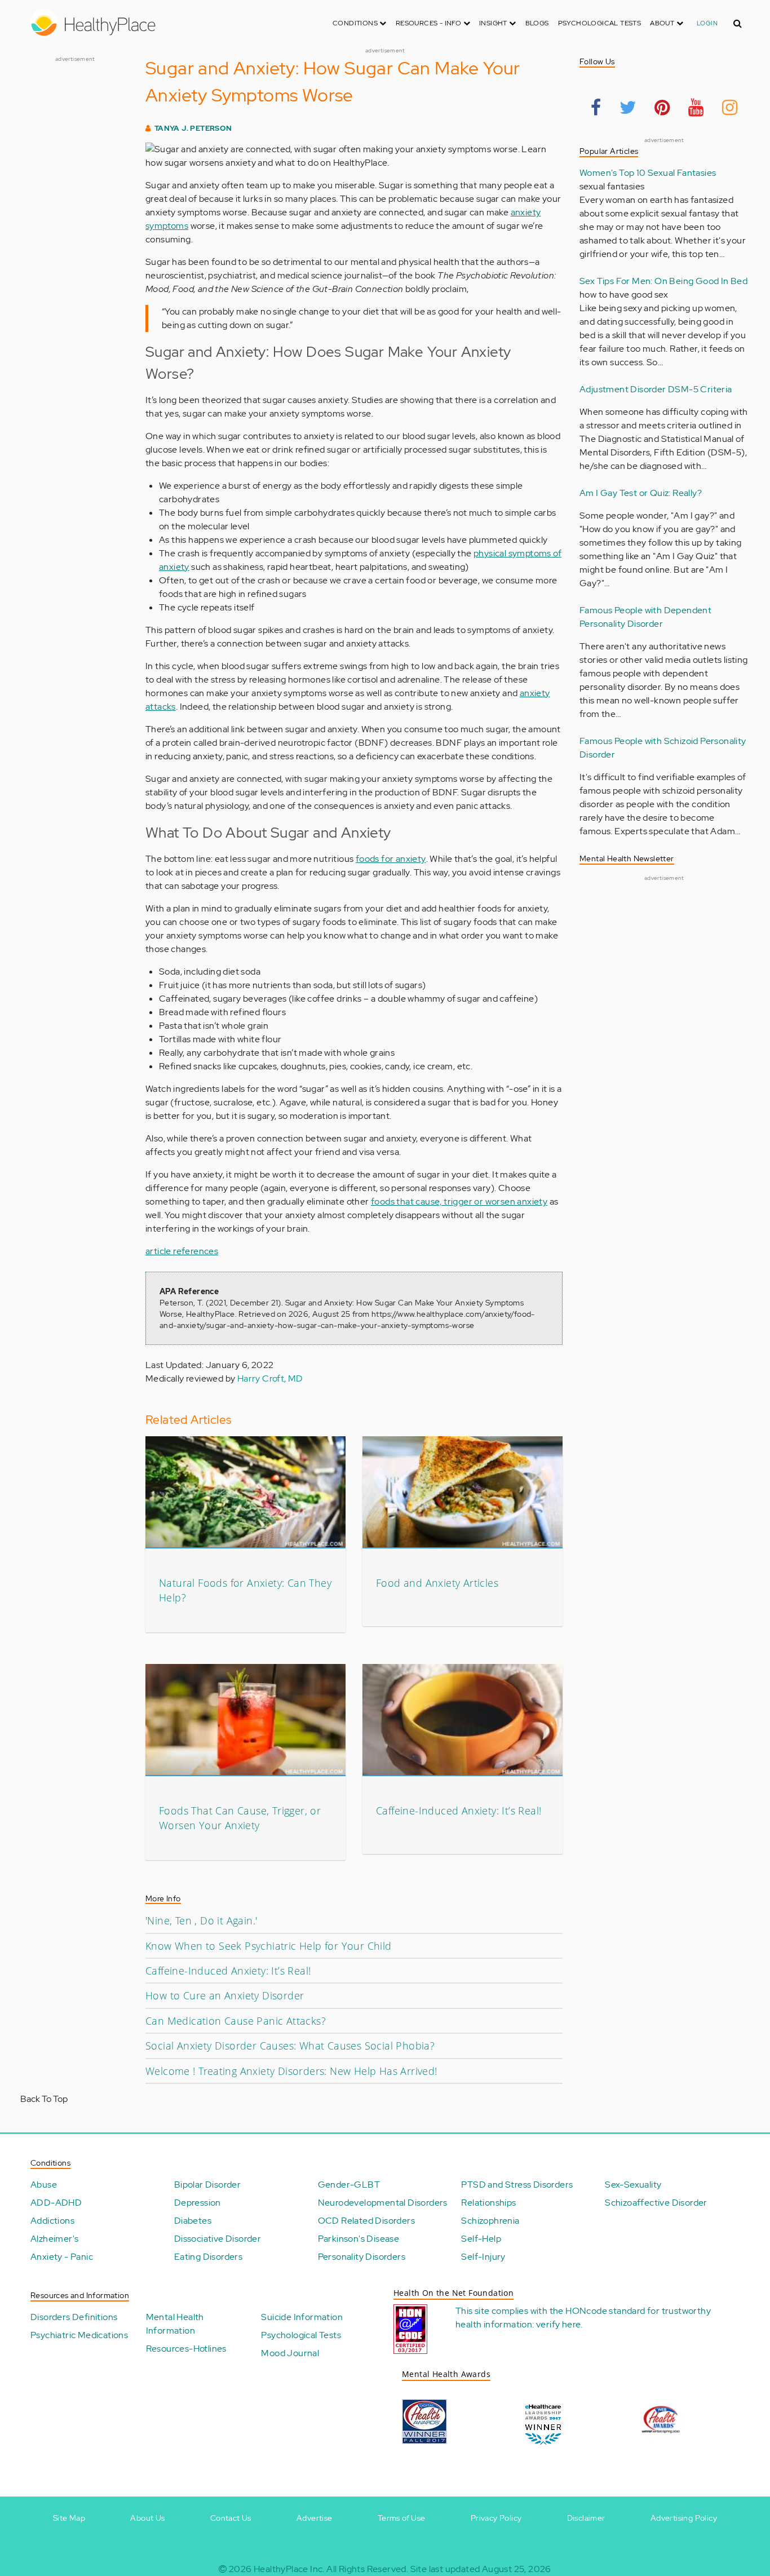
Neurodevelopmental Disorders (383, 2203)
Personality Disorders (362, 2257)
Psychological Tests (600, 23)
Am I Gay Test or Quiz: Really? (641, 493)
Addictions (52, 2221)
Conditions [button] (356, 23)
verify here (558, 2324)
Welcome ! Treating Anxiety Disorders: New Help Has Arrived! (291, 2071)
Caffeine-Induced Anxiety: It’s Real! (459, 1811)
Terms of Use (402, 2518)
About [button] (663, 23)
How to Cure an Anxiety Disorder (225, 1995)
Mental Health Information (175, 2324)
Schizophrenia (490, 2221)
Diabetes (193, 2221)
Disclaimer (586, 2518)
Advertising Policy (684, 2518)
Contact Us (231, 2518)
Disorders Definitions (74, 2317)
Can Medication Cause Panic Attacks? (236, 2021)
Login (707, 23)
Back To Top (44, 2099)
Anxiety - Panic (62, 2257)
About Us (147, 2518)
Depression (198, 2203)
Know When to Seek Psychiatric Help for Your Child (269, 1946)
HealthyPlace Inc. (289, 2569)
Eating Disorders (208, 2257)
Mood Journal (290, 2353)
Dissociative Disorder (218, 2239)
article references (182, 1251)
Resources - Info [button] (430, 23)
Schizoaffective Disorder (656, 2203)
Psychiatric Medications (79, 2335)
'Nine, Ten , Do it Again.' (201, 1920)
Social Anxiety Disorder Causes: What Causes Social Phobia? (290, 2046)
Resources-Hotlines (186, 2349)
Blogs (537, 23)
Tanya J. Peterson (193, 128)
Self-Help (481, 2239)
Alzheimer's (54, 2239)
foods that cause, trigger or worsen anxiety (459, 1201)
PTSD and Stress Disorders (517, 2185)
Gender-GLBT (349, 2185)
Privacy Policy (496, 2518)
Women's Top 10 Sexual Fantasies (648, 173)
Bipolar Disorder (207, 2185)
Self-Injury (483, 2257)
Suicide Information (302, 2317)
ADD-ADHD (56, 2203)
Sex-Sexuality (633, 2185)
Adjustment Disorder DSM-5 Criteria (656, 389)
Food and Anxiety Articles (437, 1583)
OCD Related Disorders (366, 2221)
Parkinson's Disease (359, 2239)
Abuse (44, 2185)
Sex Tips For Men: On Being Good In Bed (663, 281)
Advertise (315, 2518)
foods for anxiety (391, 859)
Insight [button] (494, 23)
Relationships (488, 2203)
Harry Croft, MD (270, 1378)
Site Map (69, 2518)
